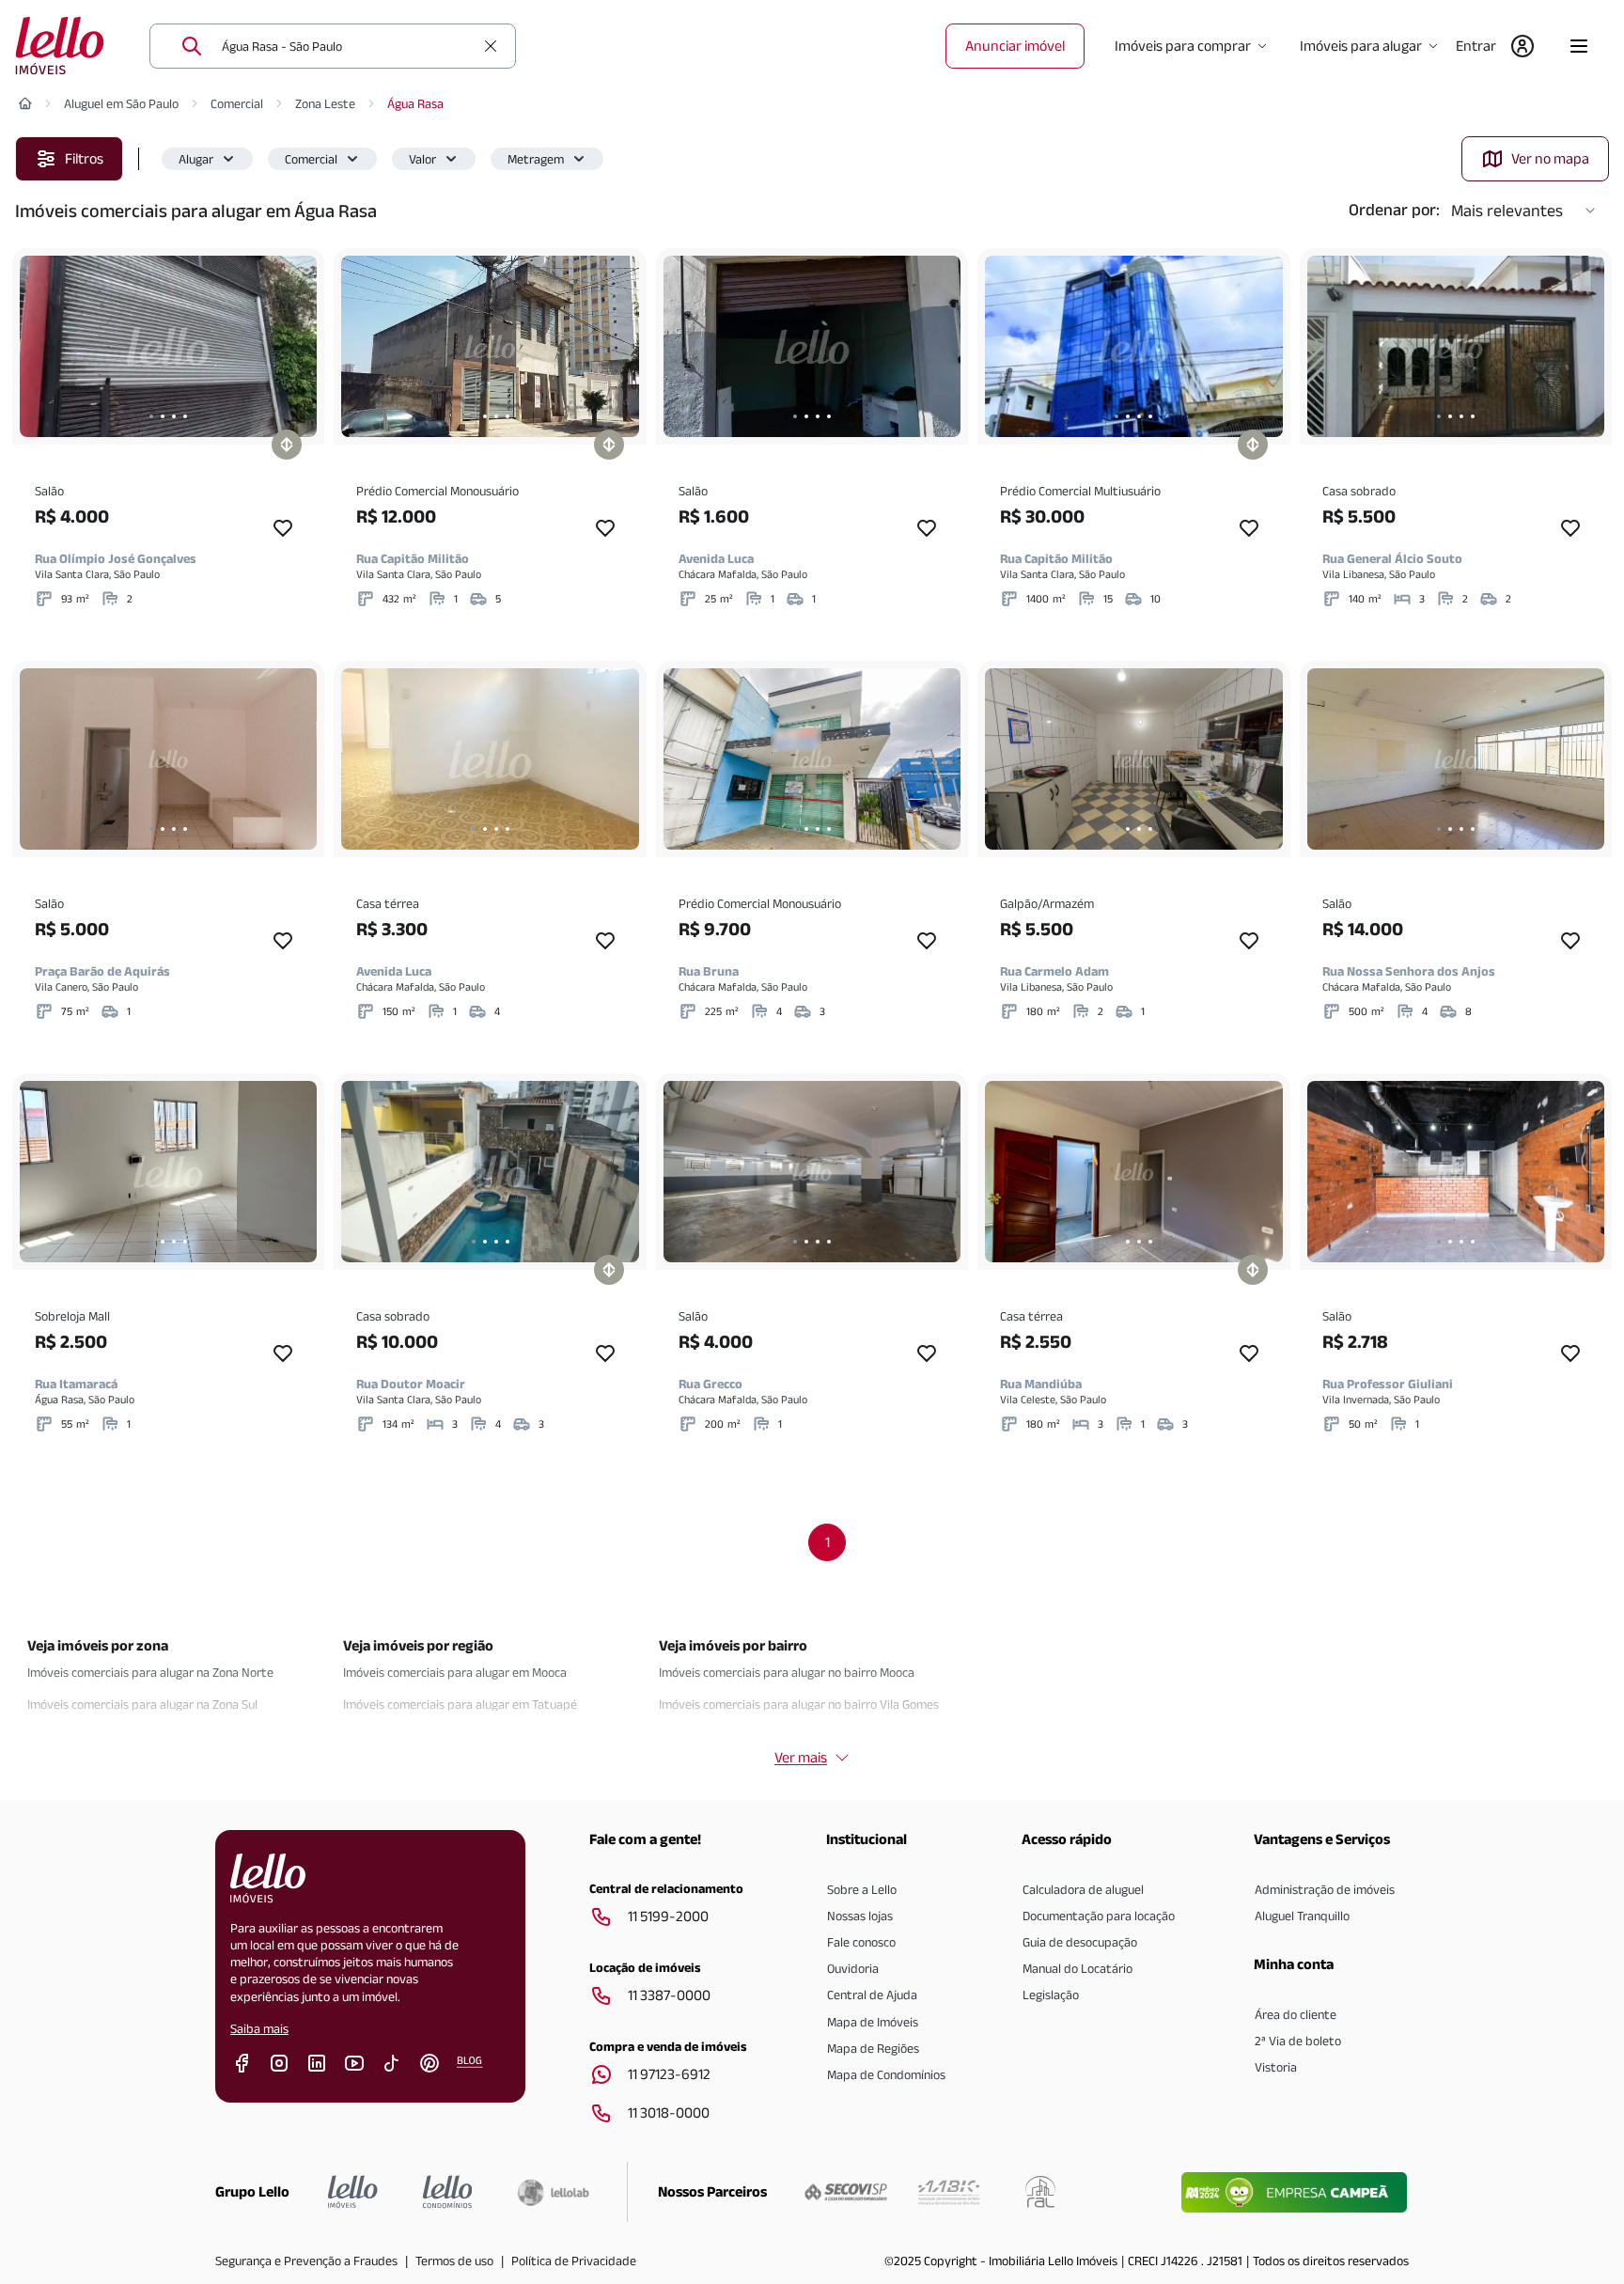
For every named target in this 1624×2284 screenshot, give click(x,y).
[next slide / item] (298, 346)
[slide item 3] (174, 416)
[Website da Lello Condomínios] (448, 2192)
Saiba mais (259, 2028)
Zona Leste (325, 103)
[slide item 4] (185, 416)
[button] (207, 159)
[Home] (25, 103)
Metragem (536, 159)
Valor (422, 159)
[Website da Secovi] (846, 2192)
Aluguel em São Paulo (121, 103)
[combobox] (348, 46)
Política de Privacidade (574, 2261)
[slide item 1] (151, 416)
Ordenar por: (1394, 210)
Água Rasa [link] (415, 103)
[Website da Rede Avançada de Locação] (1040, 2192)
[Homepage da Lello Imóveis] (353, 2192)
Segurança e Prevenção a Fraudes (306, 2261)
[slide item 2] (163, 416)
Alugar (196, 159)
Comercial (237, 103)
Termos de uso (454, 2261)
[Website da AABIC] (949, 2192)
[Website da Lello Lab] (553, 2192)
